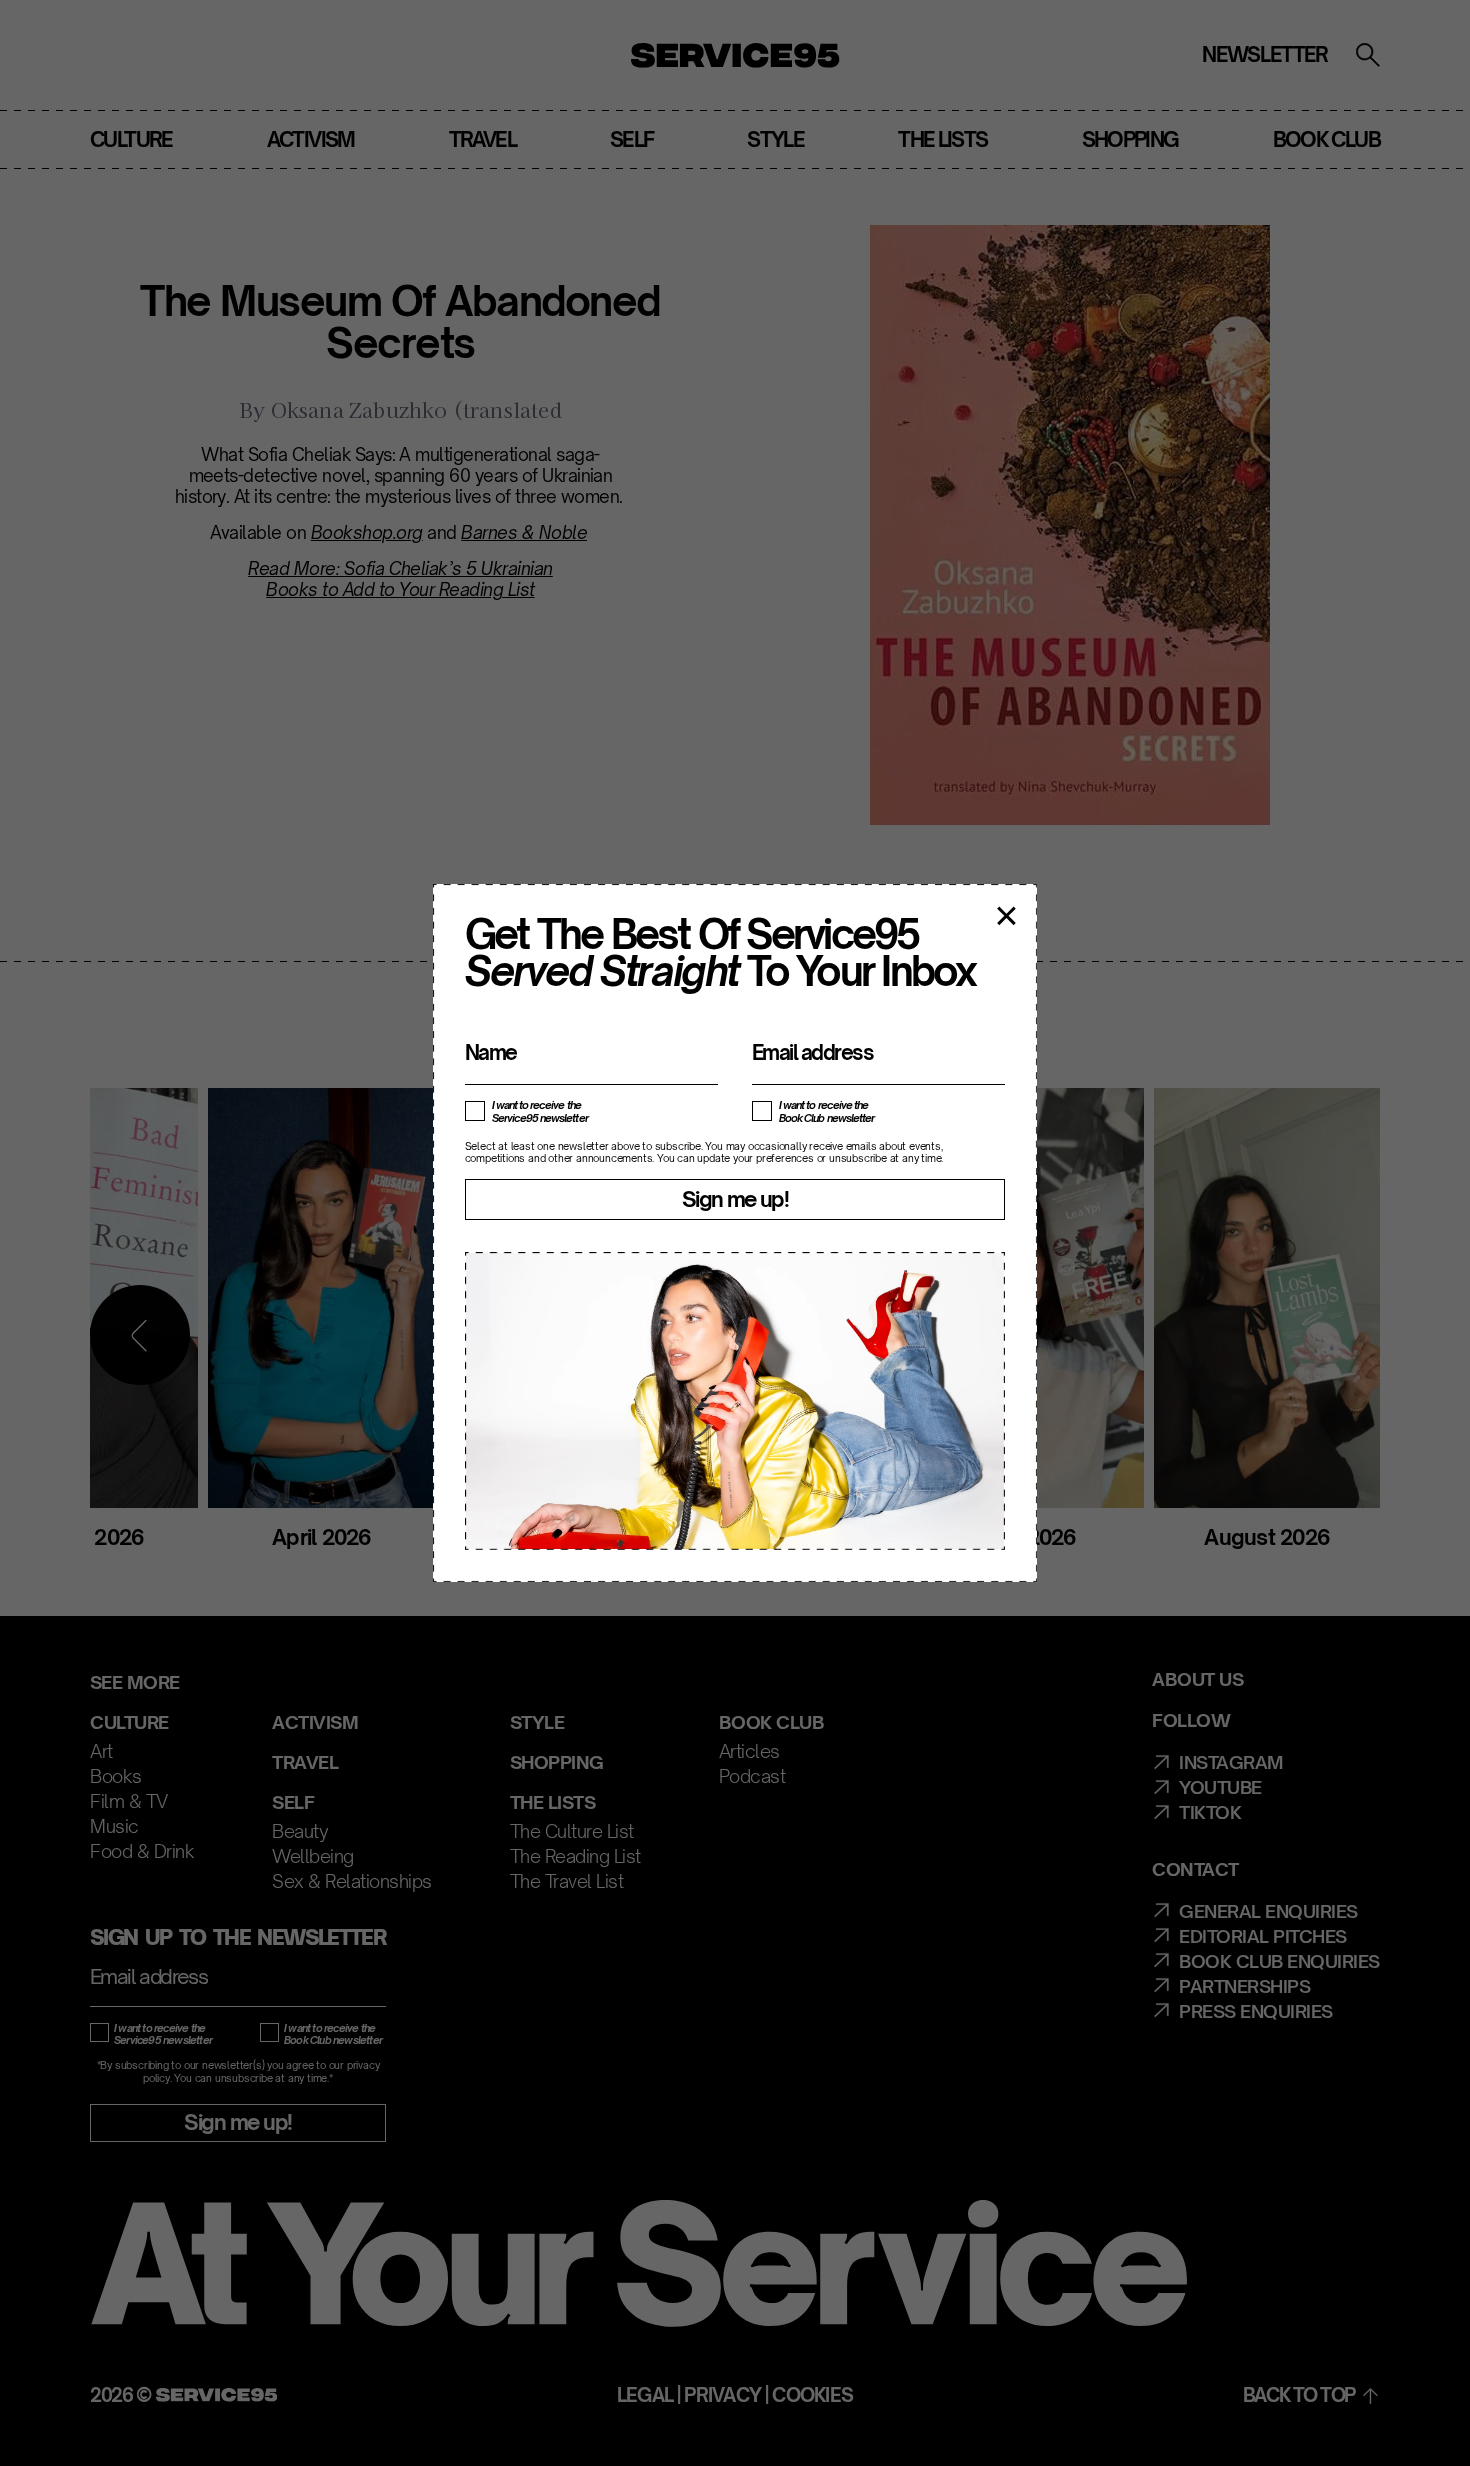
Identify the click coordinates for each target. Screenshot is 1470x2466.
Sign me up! (735, 1199)
